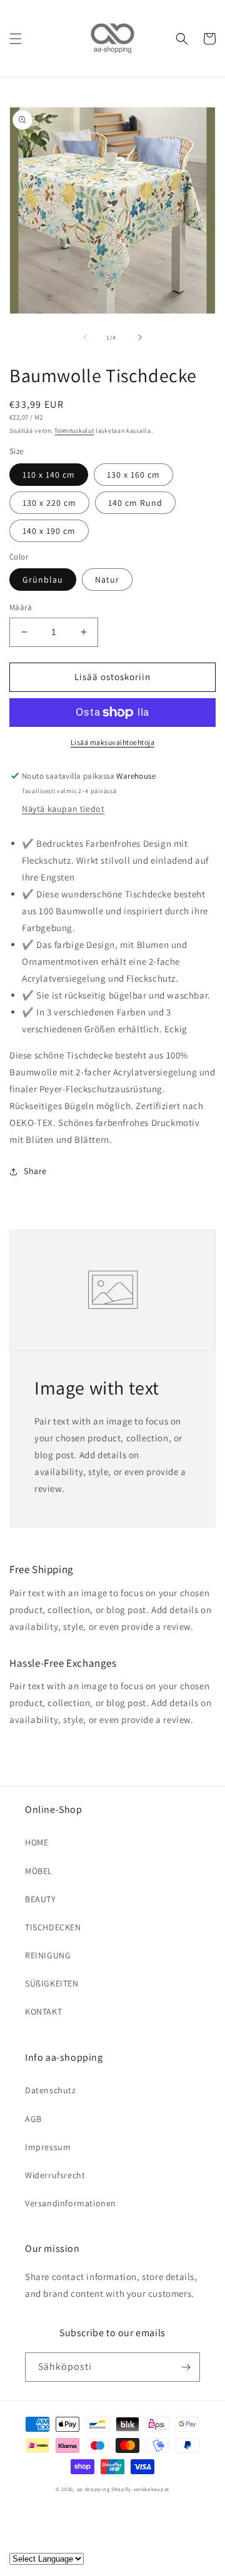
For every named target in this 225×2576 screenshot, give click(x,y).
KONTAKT (43, 2011)
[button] (16, 39)
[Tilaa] (186, 2367)
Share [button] (35, 1171)
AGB (33, 2119)
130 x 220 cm (49, 503)
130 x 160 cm (133, 475)
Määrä (21, 607)
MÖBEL (39, 1871)
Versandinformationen (71, 2203)
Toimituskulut (74, 431)
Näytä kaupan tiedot (63, 809)
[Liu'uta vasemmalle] (85, 337)
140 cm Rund (135, 503)
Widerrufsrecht (55, 2175)
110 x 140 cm (49, 475)
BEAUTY (41, 1899)
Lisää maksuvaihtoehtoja (113, 742)
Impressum (48, 2147)
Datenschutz (51, 2090)
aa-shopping (93, 2489)
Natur (107, 580)
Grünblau (43, 580)
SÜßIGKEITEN (52, 1983)
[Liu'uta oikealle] (140, 337)
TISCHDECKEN (53, 1927)
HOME (37, 1842)
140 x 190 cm (49, 531)
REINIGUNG (48, 1955)
